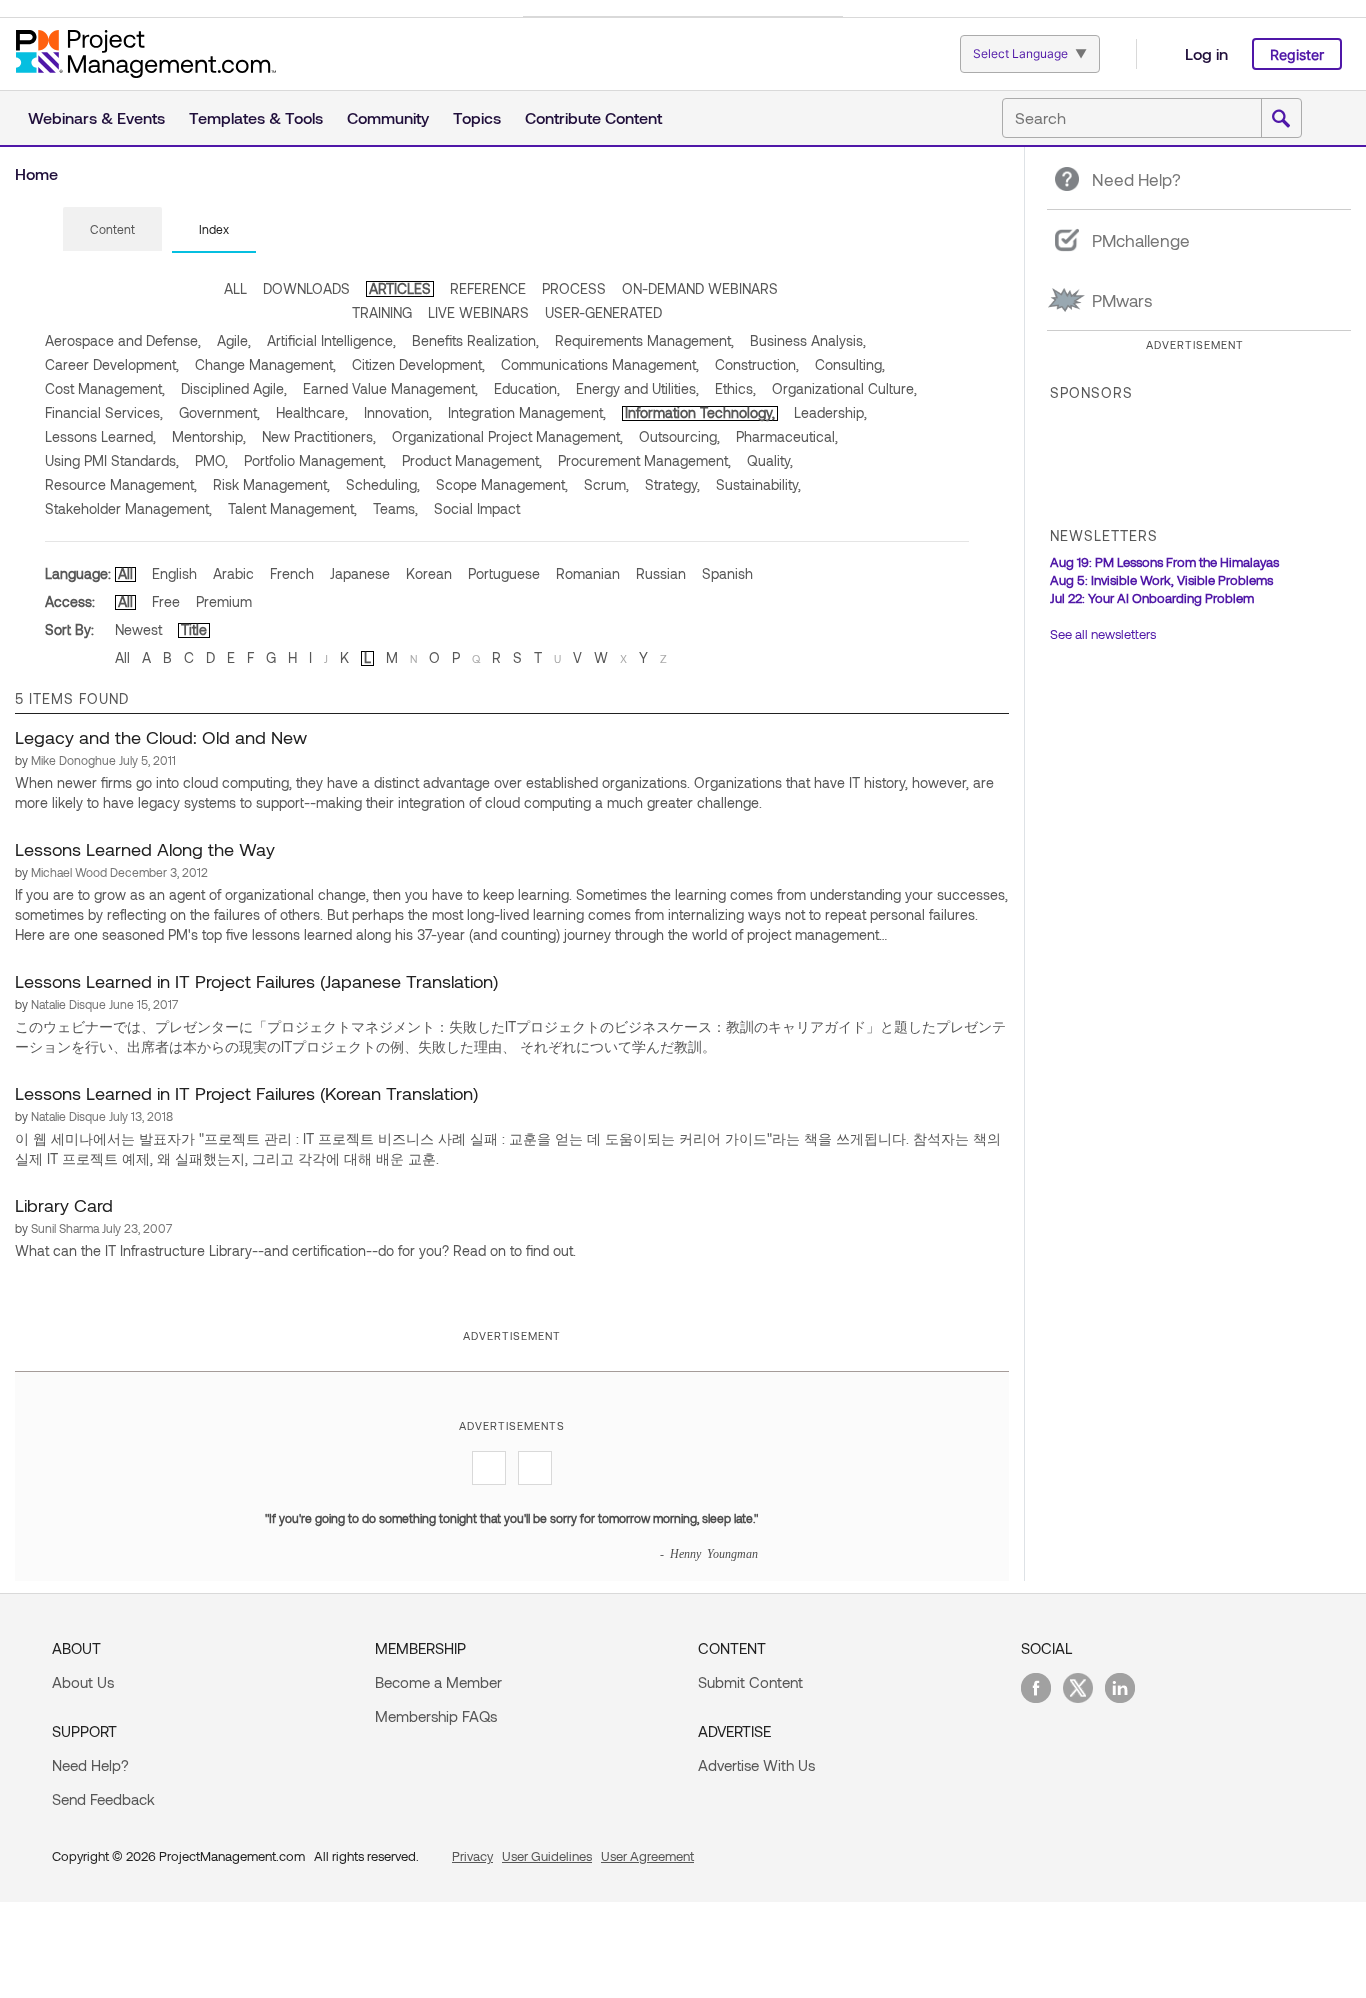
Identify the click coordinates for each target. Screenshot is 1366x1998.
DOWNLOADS (306, 288)
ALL (235, 288)
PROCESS (574, 288)
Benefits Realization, (475, 340)
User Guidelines (547, 1856)
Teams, (395, 508)
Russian (661, 573)
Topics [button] (477, 117)
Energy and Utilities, (637, 388)
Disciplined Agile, (234, 388)
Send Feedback (103, 1799)
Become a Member (438, 1682)
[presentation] (112, 229)
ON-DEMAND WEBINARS (700, 288)
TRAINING (382, 312)
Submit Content (750, 1682)
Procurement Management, (644, 460)
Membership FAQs (436, 1716)
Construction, (757, 364)
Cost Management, (105, 388)
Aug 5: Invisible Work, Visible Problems (1161, 580)
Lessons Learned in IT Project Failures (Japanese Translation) (256, 981)
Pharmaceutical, (787, 436)
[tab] (112, 230)
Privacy (472, 1856)
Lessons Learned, (100, 436)
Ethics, (735, 388)
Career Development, (112, 364)
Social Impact (477, 508)
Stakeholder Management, (128, 508)
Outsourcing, (679, 436)
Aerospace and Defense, (123, 340)
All (125, 573)
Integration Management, (527, 412)
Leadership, (830, 412)
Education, (527, 388)
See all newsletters (1103, 634)
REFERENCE (488, 288)
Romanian (588, 573)
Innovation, (398, 412)
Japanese (360, 573)
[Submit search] (1281, 119)
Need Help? (90, 1765)
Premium (224, 601)
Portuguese (504, 573)
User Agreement (647, 1856)
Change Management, (265, 364)
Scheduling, (383, 484)
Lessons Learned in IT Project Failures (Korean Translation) (246, 1093)
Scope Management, (502, 484)
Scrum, (606, 484)
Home (36, 173)
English (174, 573)
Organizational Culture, (844, 388)
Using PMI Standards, (112, 460)
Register (1297, 54)
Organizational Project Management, (507, 436)
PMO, (211, 460)
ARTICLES (400, 288)
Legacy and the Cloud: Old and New (161, 737)
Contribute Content (593, 117)
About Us (83, 1682)
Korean (429, 573)
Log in (1206, 53)
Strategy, (672, 484)
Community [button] (388, 117)
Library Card (64, 1205)
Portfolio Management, (315, 460)
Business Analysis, (808, 340)
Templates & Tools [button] (256, 117)
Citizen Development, (418, 364)
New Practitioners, (319, 436)
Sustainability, (758, 484)
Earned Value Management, (390, 388)
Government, (219, 412)
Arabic (233, 573)
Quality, (770, 460)
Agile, (234, 340)
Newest (138, 629)
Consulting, (850, 364)
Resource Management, (121, 484)
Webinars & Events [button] (96, 117)
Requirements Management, (644, 340)
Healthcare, (312, 412)
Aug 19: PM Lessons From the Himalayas (1164, 562)
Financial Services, (104, 412)
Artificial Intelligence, (331, 340)
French (292, 573)
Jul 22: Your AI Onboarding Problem (1152, 598)
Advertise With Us (756, 1765)
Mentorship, (209, 436)
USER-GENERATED (603, 312)
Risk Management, (271, 484)
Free (166, 601)
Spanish (727, 573)
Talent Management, (292, 508)
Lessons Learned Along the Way (145, 849)
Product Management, (472, 460)
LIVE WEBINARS (478, 312)
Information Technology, (700, 412)
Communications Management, (600, 364)
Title (194, 629)
